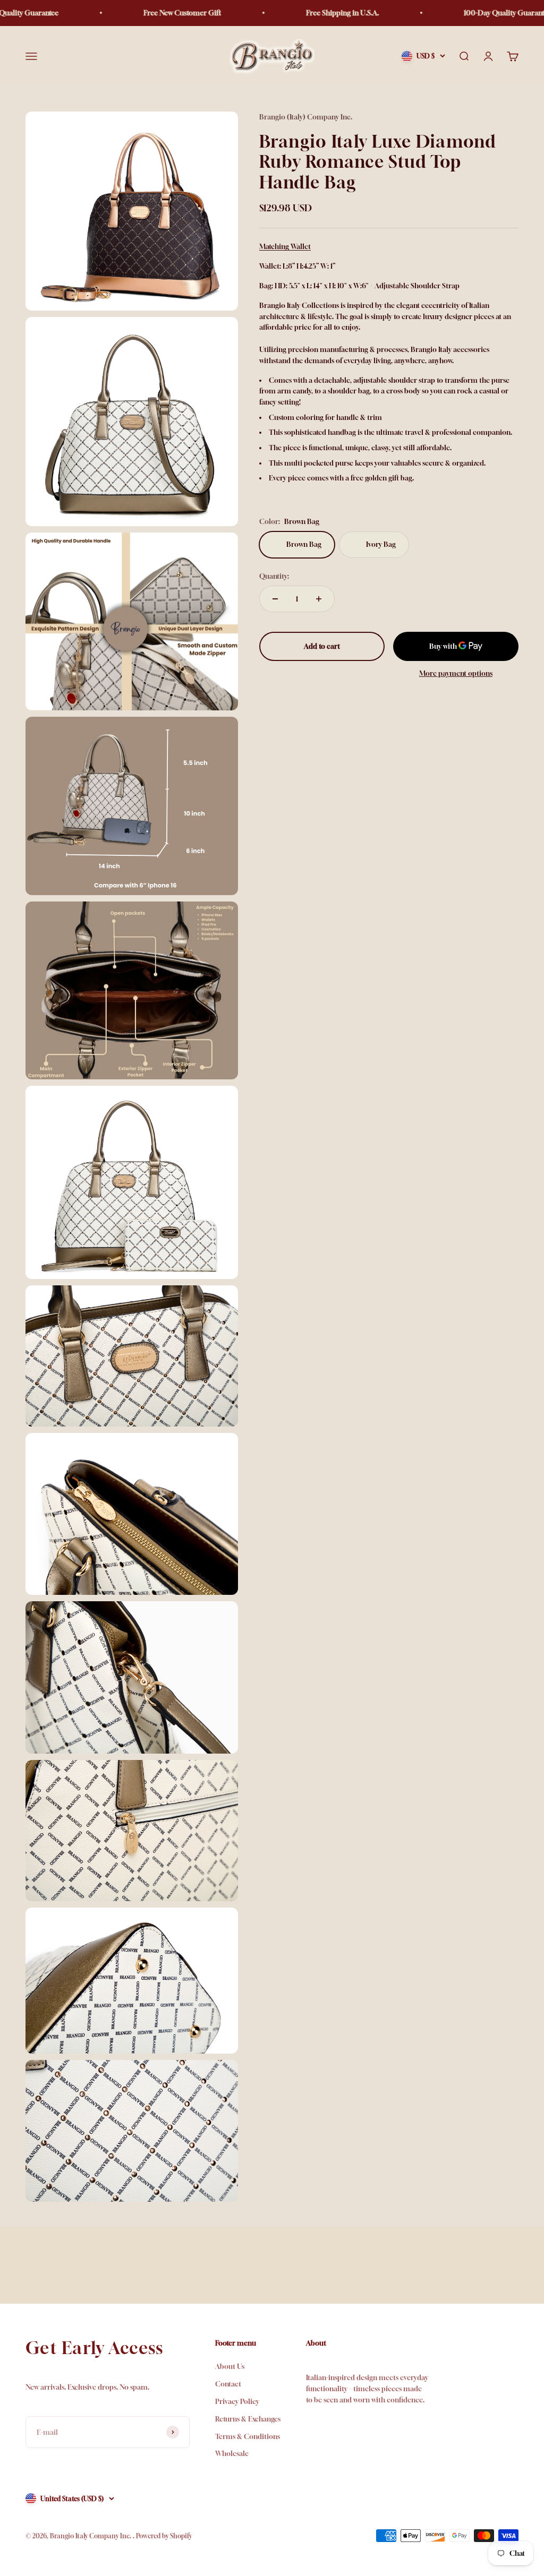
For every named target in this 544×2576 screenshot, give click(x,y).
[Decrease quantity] (275, 599)
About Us (230, 2366)
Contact (228, 2384)
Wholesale (232, 2453)
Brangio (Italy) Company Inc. (306, 117)
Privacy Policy (237, 2401)
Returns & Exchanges (248, 2419)
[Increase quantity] (319, 599)
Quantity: (274, 576)
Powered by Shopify (164, 2536)
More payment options (456, 673)
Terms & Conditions (248, 2436)
